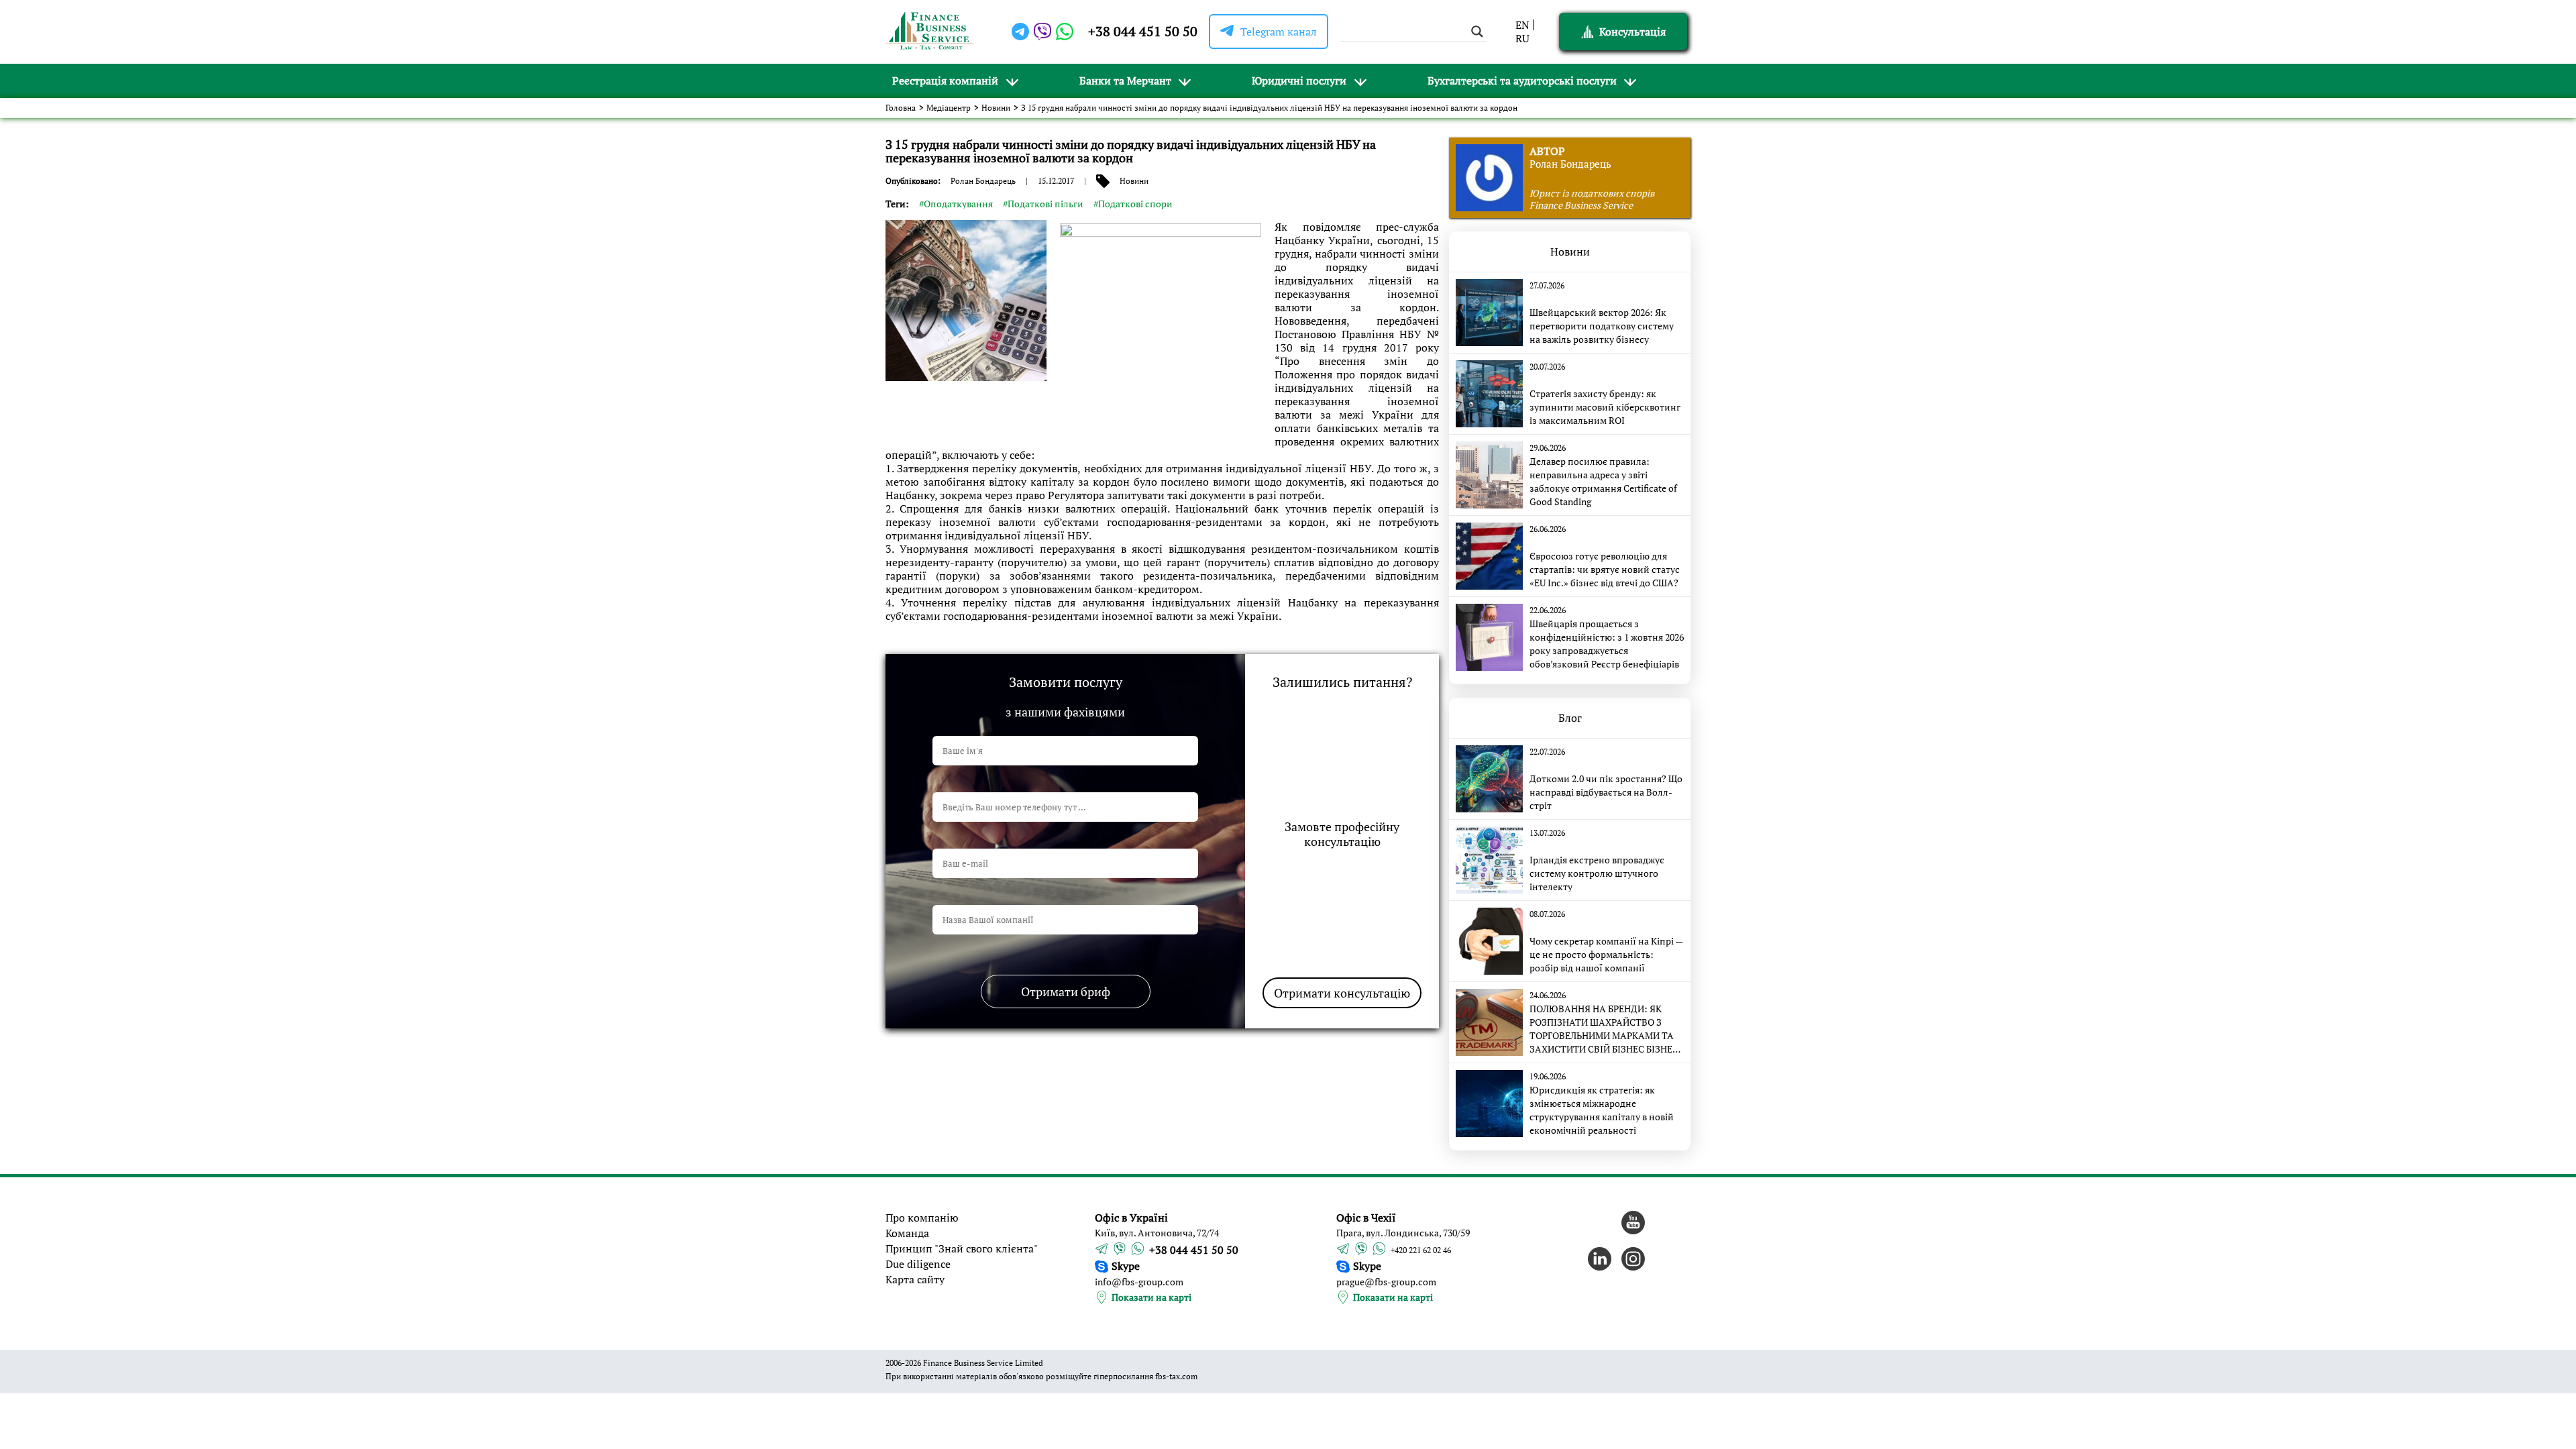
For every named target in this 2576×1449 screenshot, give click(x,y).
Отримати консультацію (1342, 993)
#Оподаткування (956, 204)
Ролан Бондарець (983, 181)
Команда (907, 1233)
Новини (996, 108)
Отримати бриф (1066, 991)
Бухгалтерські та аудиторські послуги (1522, 80)
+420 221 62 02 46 (1421, 1250)
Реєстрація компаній (945, 80)
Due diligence (918, 1264)
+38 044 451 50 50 (1143, 31)
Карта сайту (915, 1279)
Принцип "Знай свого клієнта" (962, 1248)
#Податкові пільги (1043, 204)
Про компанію (922, 1218)
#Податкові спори (1133, 204)
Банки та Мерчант (1125, 80)
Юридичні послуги (1299, 80)
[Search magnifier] (1477, 32)
